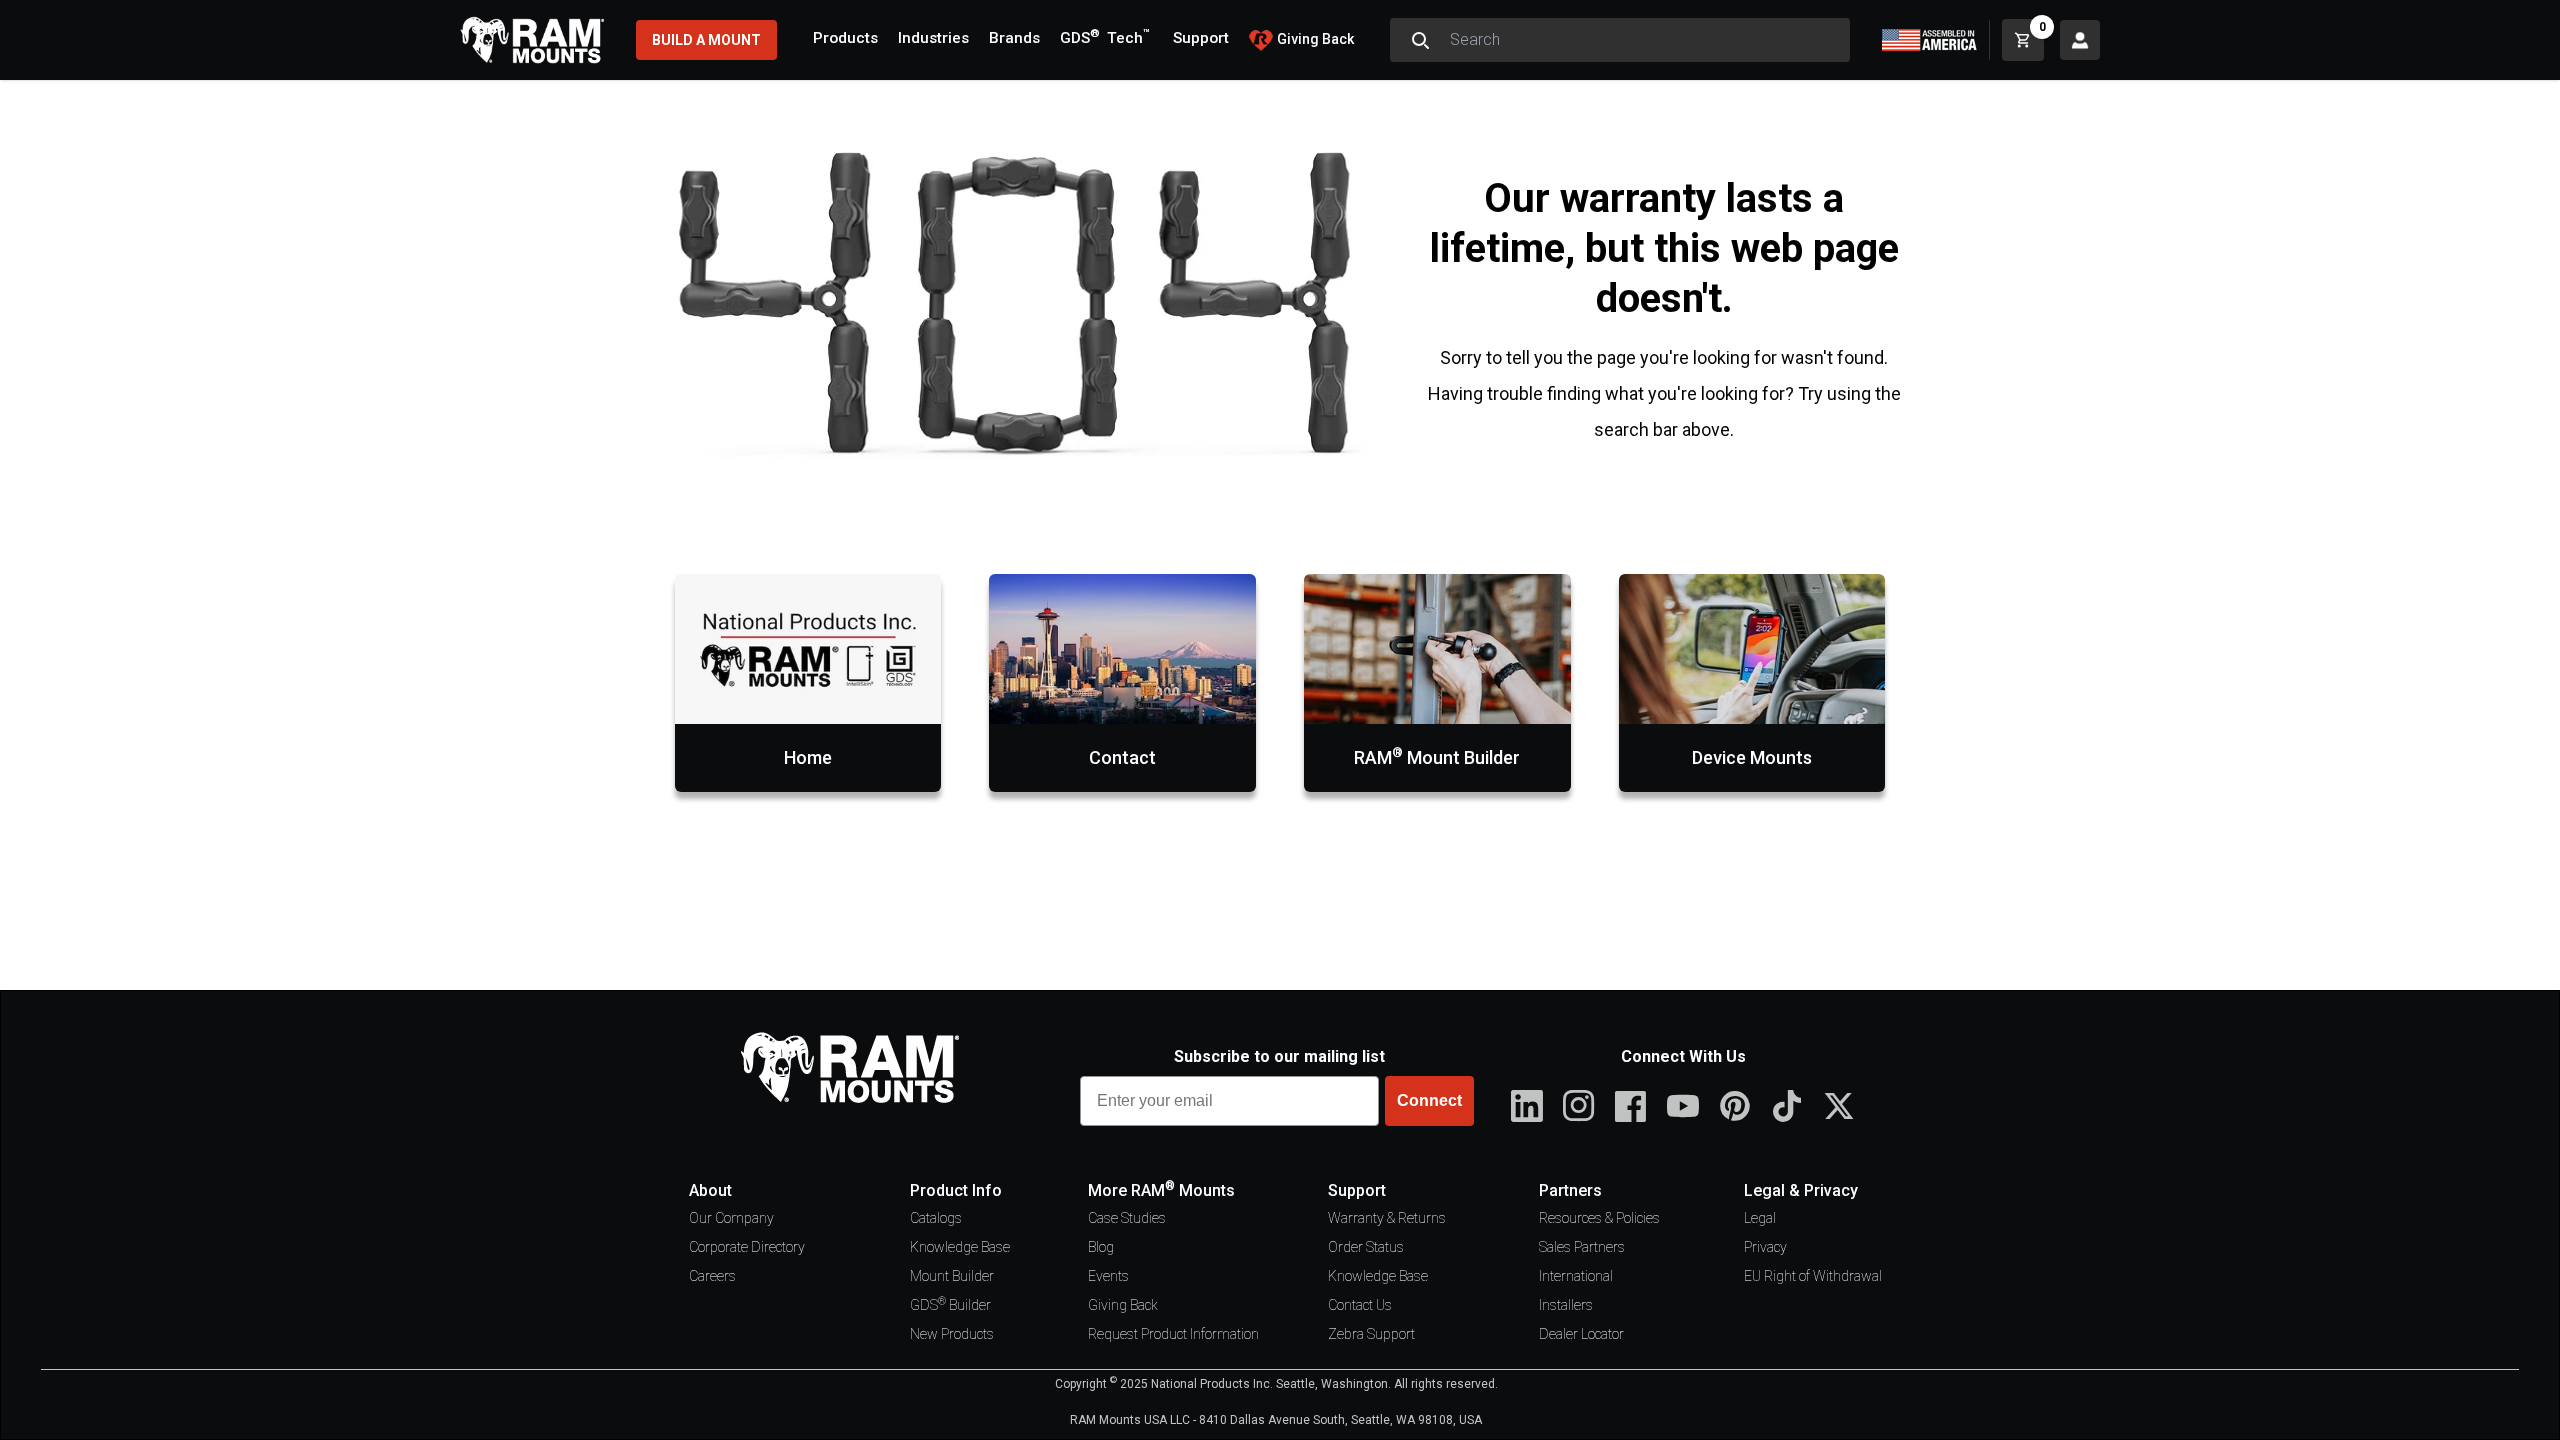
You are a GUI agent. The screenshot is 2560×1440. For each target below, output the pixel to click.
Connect (1429, 1100)
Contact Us (1360, 1305)
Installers (1566, 1305)
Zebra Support (1371, 1334)
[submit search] (1420, 40)
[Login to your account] (2080, 40)
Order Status (1366, 1247)
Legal (1760, 1218)
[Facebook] (1631, 1106)
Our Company (731, 1218)
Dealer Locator (1581, 1334)
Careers (712, 1276)
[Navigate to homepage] (532, 40)
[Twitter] (1839, 1106)
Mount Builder (952, 1276)
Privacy (1765, 1247)
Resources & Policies (1599, 1218)
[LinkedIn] (1527, 1106)
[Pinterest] (1735, 1106)
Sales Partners (1582, 1247)
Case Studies (1127, 1218)
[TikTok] (1787, 1106)
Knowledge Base (960, 1247)
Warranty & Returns (1387, 1218)
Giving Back (1123, 1305)
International (1576, 1276)
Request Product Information (1173, 1334)
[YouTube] (1683, 1106)
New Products (952, 1334)
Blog (1101, 1247)
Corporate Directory (747, 1247)
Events (1108, 1276)
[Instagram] (1579, 1106)
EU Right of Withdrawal (1813, 1276)
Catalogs (936, 1218)
